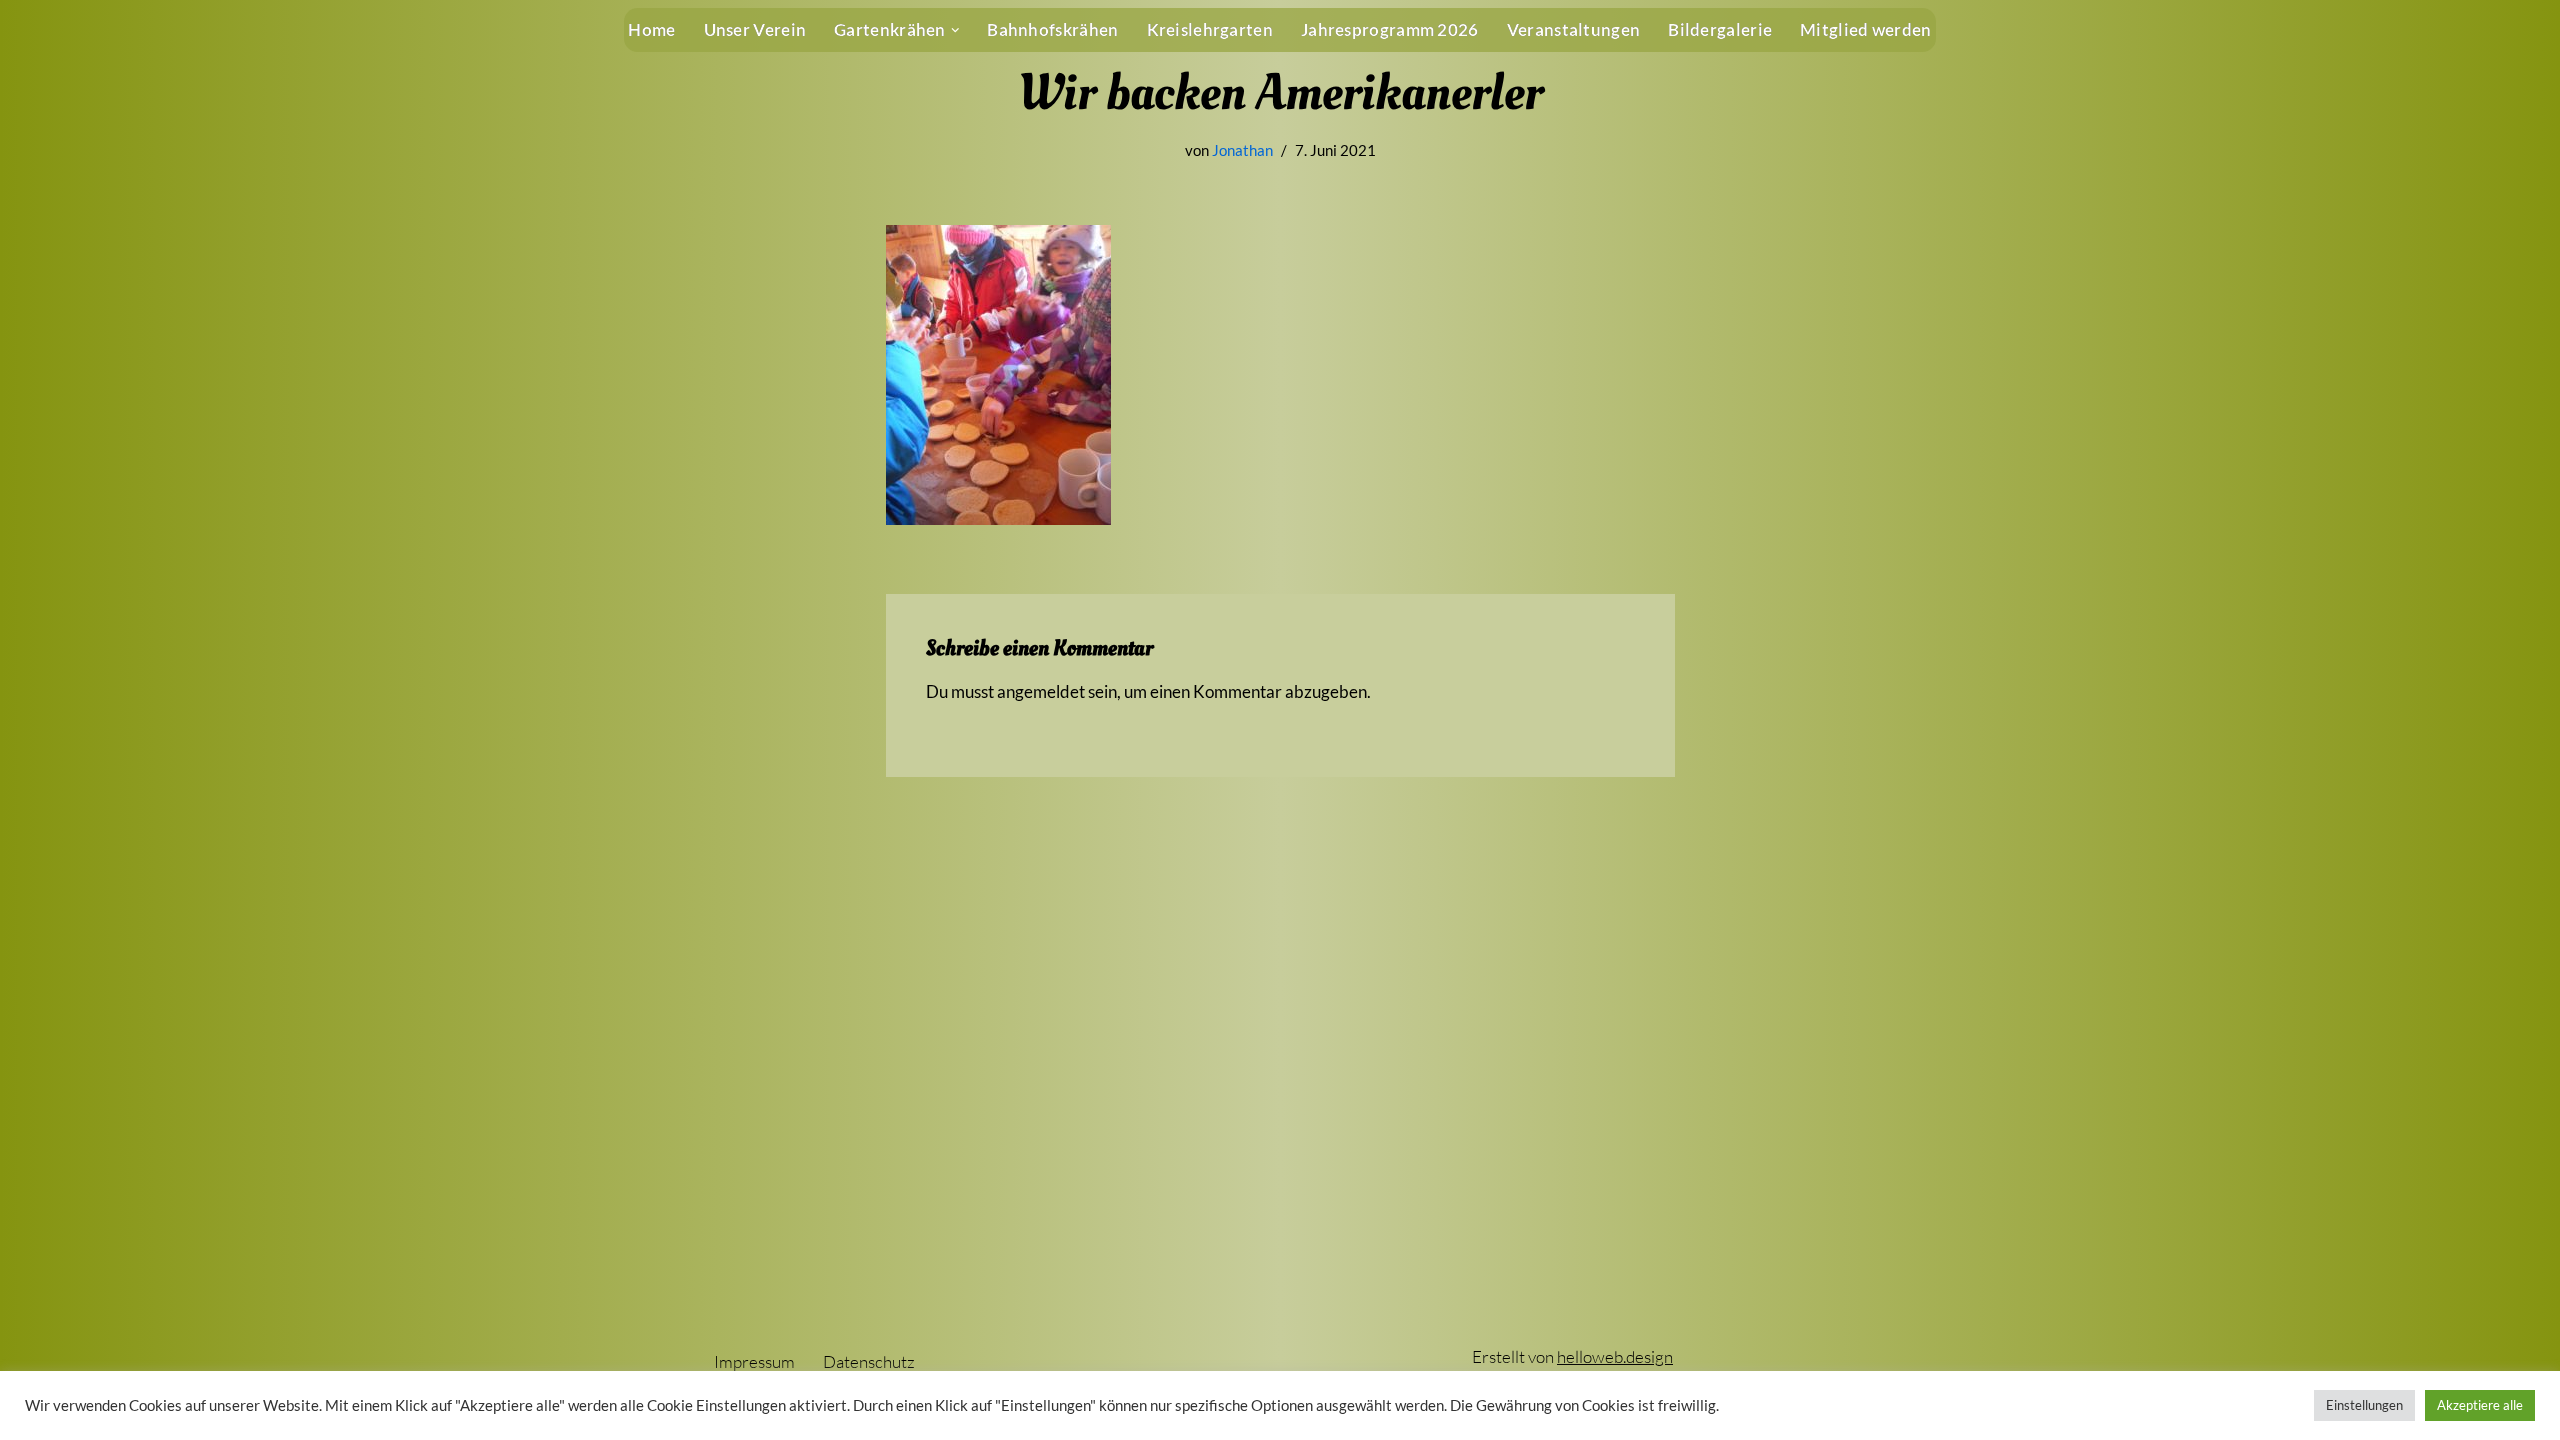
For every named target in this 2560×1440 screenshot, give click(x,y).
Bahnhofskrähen (1052, 29)
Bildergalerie (1720, 29)
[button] (955, 30)
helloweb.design (1615, 1356)
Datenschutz (869, 1361)
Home (651, 29)
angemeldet (1041, 691)
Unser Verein (755, 29)
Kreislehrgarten (1210, 29)
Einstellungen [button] (2364, 1405)
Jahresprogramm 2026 (1390, 29)
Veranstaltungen (1574, 29)
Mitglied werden (1866, 29)
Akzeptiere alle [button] (2480, 1405)
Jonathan (1242, 150)
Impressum (754, 1361)
